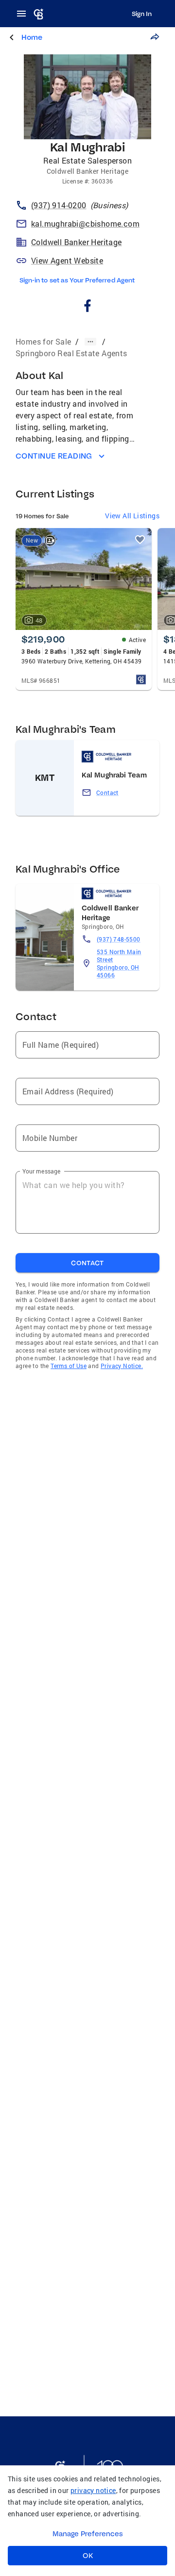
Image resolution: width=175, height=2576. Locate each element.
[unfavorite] (140, 540)
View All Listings (132, 516)
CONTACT (87, 1263)
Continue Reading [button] (54, 456)
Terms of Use (69, 1366)
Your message (42, 1171)
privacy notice (93, 2490)
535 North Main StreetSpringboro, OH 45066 (119, 963)
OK (88, 2556)
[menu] (24, 14)
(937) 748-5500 (119, 939)
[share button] (155, 37)
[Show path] (90, 342)
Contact (107, 793)
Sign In (142, 14)
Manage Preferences (88, 2534)
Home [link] (32, 37)
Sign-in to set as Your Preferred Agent (77, 280)
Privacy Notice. (122, 1366)
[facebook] (88, 307)
